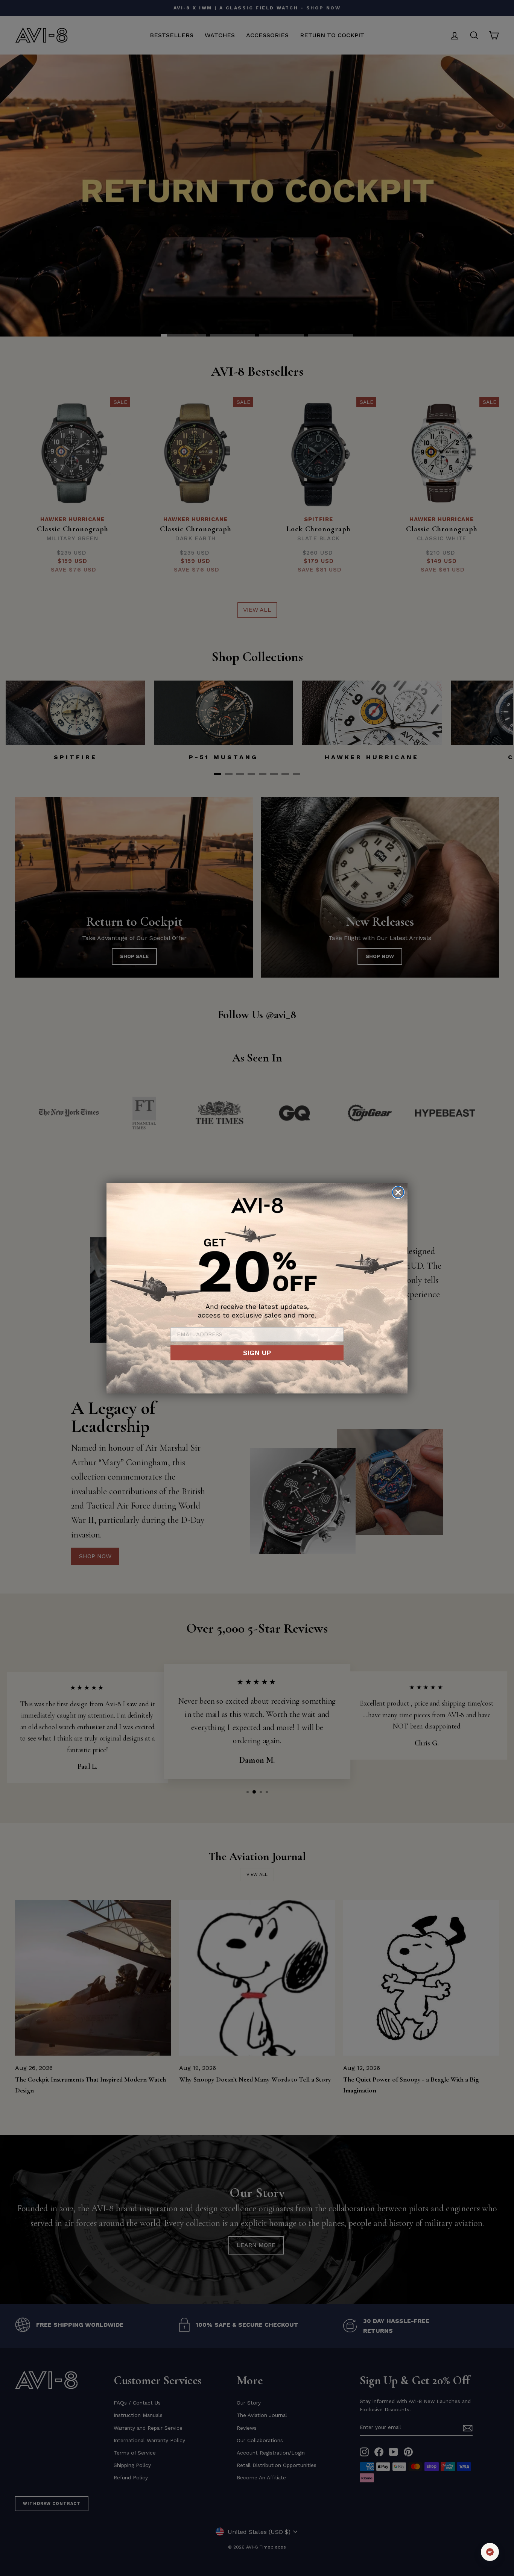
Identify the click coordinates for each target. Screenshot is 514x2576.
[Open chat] (490, 2552)
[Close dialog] (398, 1192)
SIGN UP (257, 1353)
